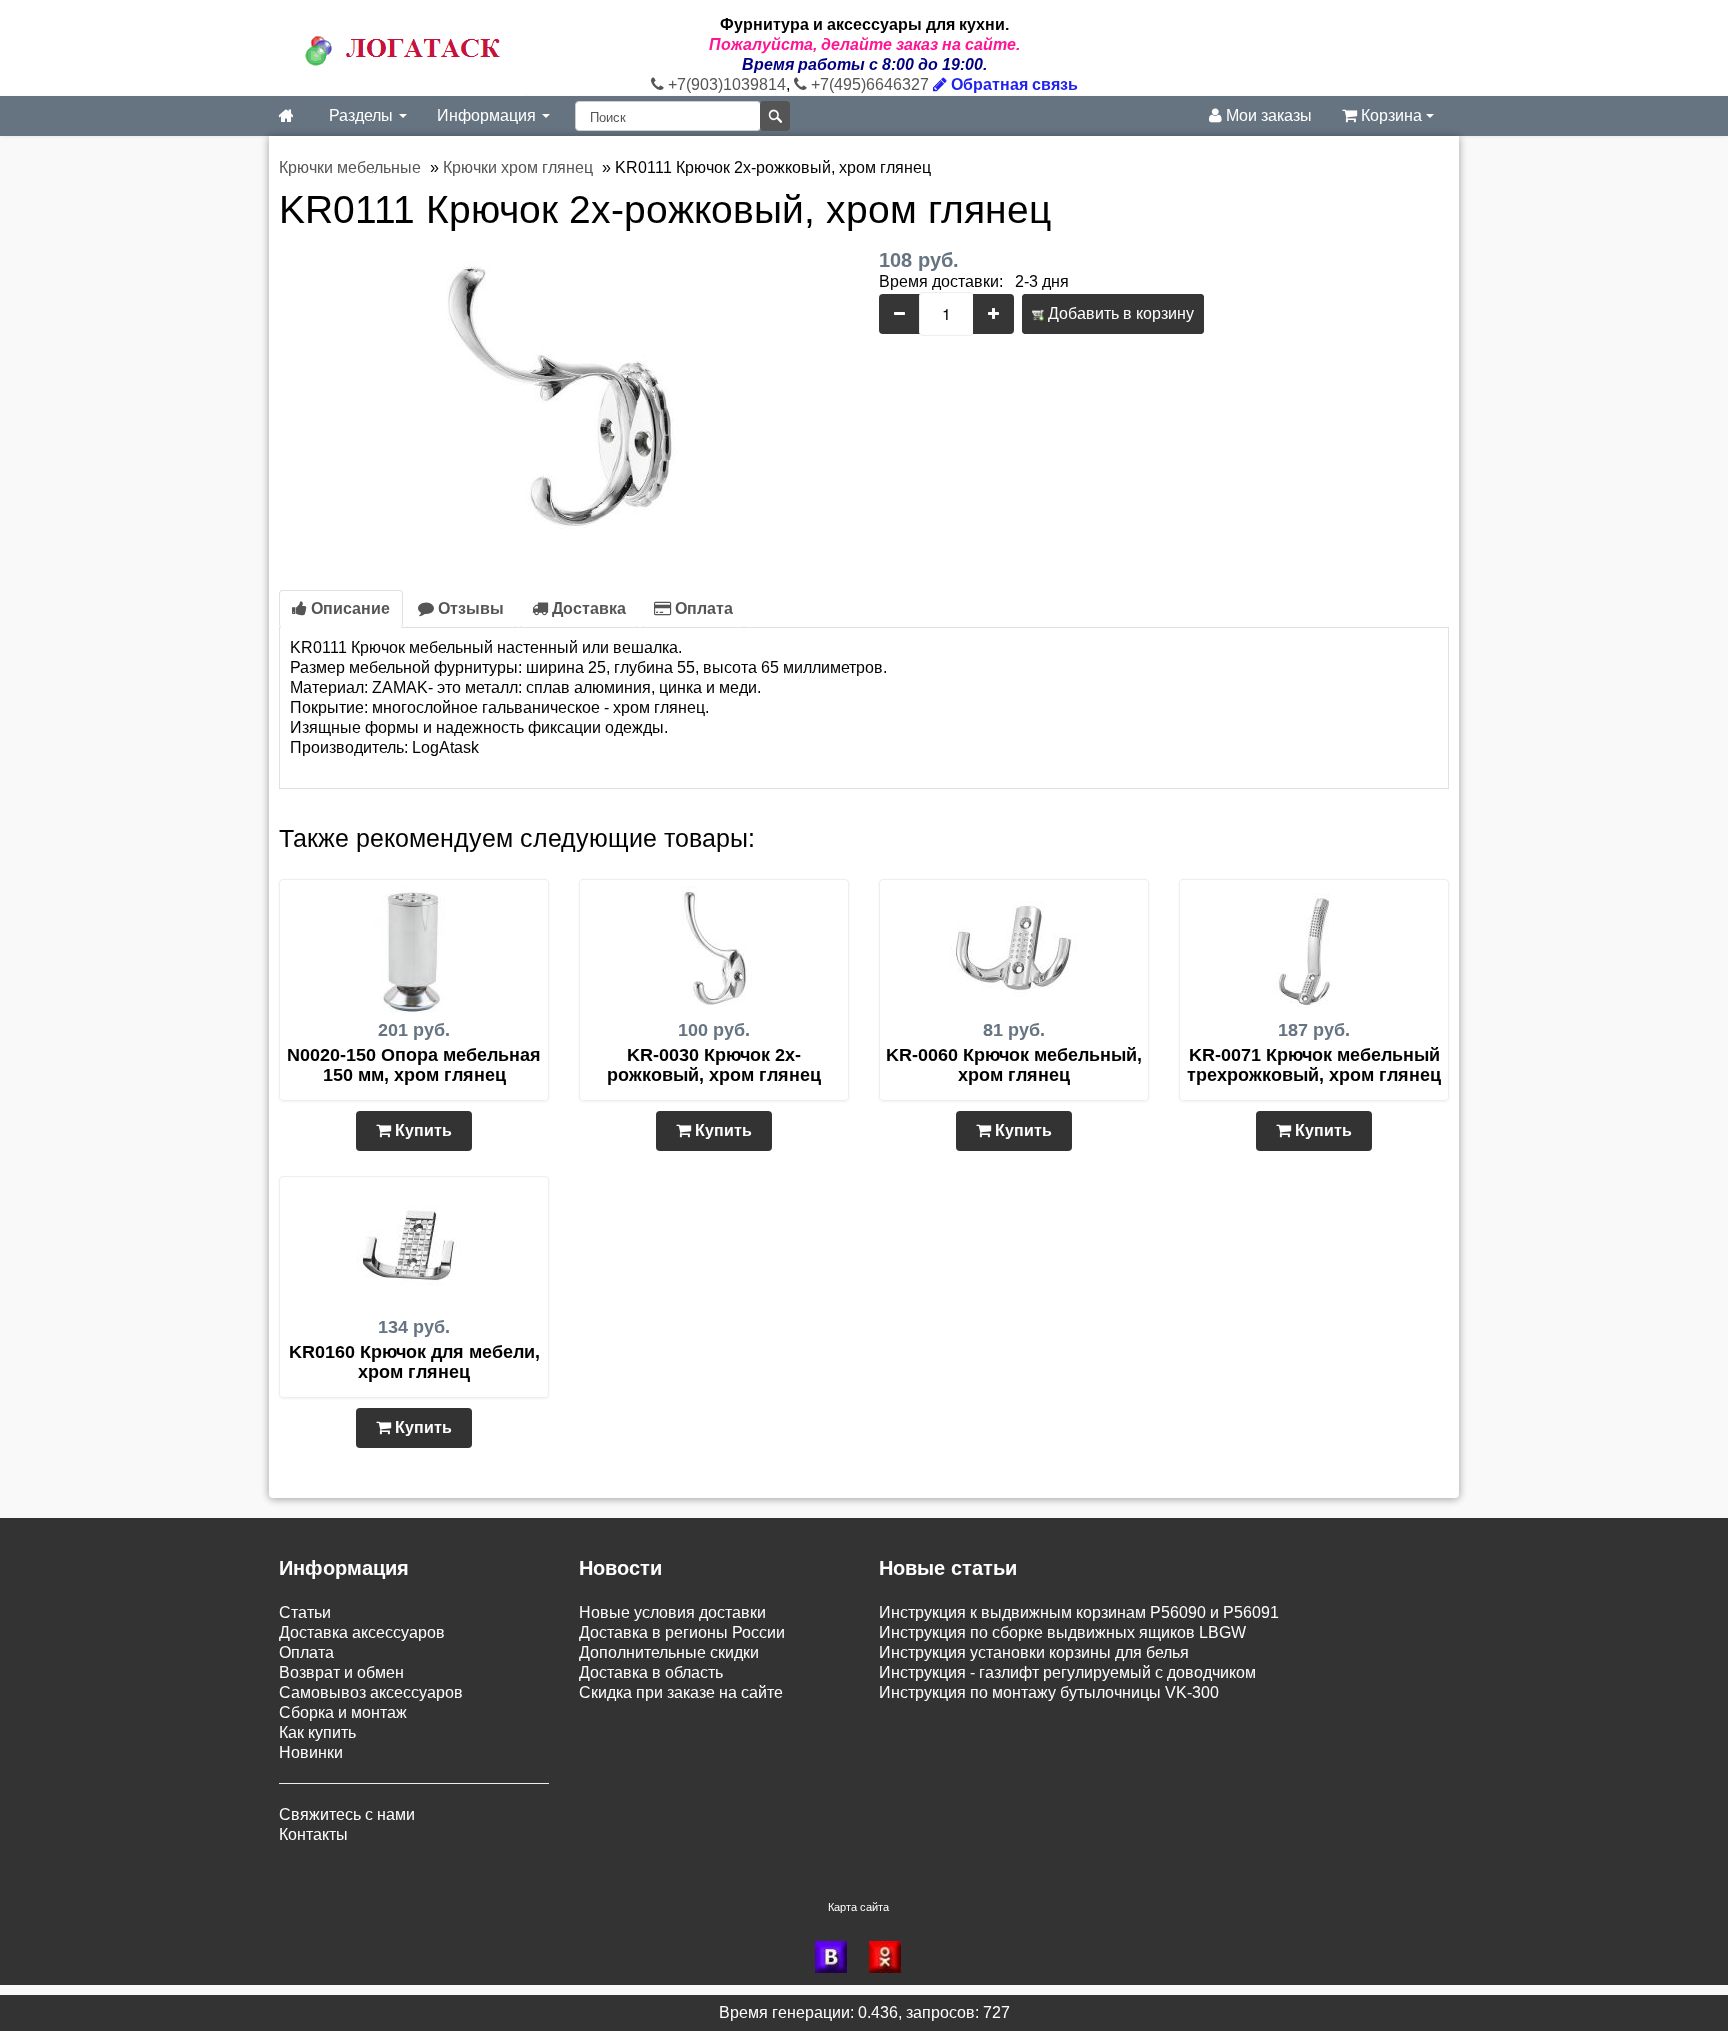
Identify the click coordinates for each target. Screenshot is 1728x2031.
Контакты (313, 1834)
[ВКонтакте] (837, 1957)
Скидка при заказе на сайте (681, 1692)
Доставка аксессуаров (362, 1632)
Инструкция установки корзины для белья (1034, 1652)
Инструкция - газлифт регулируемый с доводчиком (1067, 1672)
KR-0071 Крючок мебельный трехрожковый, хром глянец (1314, 1065)
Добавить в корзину (1119, 313)
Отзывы (469, 608)
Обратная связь (1012, 84)
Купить (421, 1130)
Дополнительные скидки (669, 1652)
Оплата (702, 608)
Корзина (1391, 115)
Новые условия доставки (672, 1612)
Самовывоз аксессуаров (371, 1692)
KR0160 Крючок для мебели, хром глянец (414, 1362)
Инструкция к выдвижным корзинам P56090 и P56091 (1079, 1612)
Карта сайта (858, 1907)
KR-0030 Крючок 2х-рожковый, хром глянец (714, 1065)
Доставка (587, 608)
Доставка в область (651, 1672)
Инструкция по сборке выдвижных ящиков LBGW (1062, 1632)
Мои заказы (1267, 115)
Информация (488, 115)
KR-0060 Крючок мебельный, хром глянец (1014, 1065)
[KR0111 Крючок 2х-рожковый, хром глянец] (564, 398)
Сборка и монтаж (343, 1712)
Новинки (311, 1752)
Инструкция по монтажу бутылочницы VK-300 (1049, 1692)
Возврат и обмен (341, 1672)
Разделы (363, 115)
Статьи (305, 1612)
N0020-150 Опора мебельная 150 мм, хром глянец (414, 1065)
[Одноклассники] (891, 1957)
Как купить (317, 1732)
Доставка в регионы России (682, 1632)
